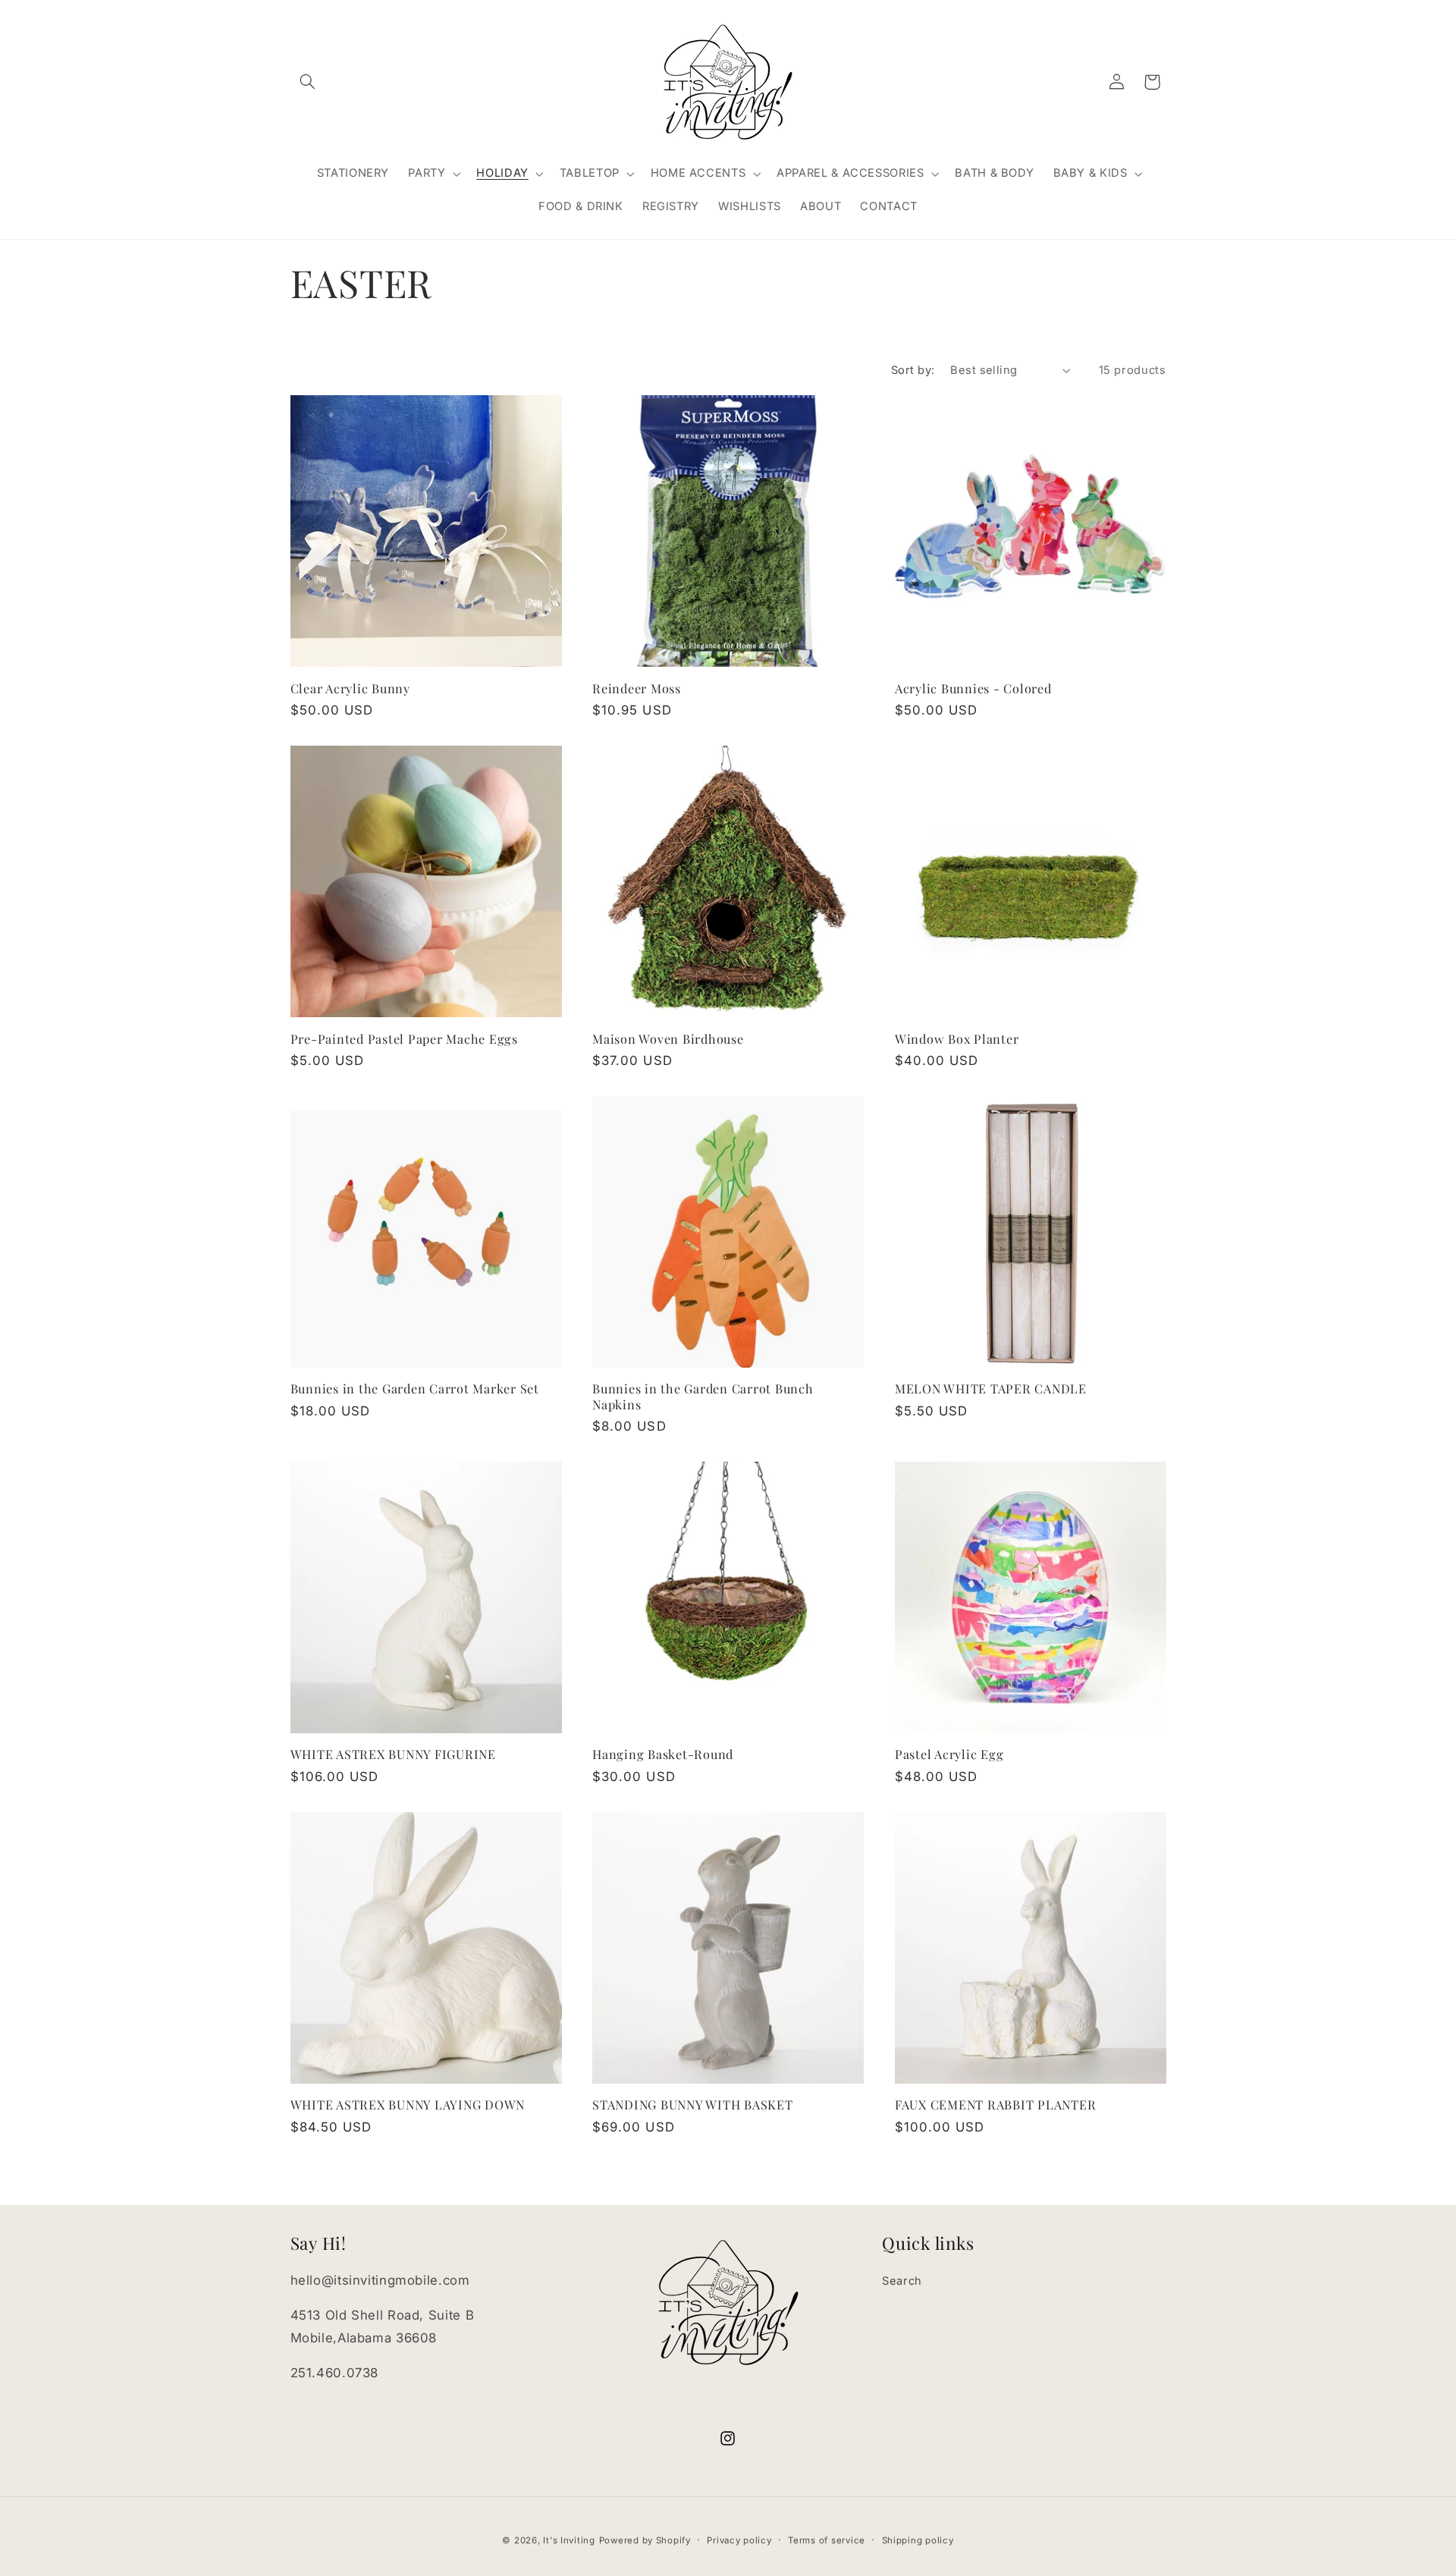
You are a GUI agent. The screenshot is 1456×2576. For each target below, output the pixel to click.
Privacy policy (739, 2540)
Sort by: (913, 370)
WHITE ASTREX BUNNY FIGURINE (393, 1754)
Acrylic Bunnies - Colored (973, 688)
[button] (308, 82)
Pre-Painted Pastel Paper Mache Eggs (404, 1038)
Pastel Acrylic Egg (949, 1754)
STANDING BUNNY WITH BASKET (693, 2104)
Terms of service (827, 2540)
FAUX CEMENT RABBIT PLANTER (996, 2104)
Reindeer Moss (637, 688)
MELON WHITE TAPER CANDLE (991, 1388)
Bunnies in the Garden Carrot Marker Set (415, 1388)
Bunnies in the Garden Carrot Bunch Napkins (703, 1396)
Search (902, 2281)
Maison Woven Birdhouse (668, 1038)
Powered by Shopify (645, 2540)
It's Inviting (569, 2540)
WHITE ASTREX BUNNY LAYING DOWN (408, 2104)
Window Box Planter (957, 1038)
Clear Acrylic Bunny (350, 688)
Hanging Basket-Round (663, 1754)
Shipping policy (918, 2540)
